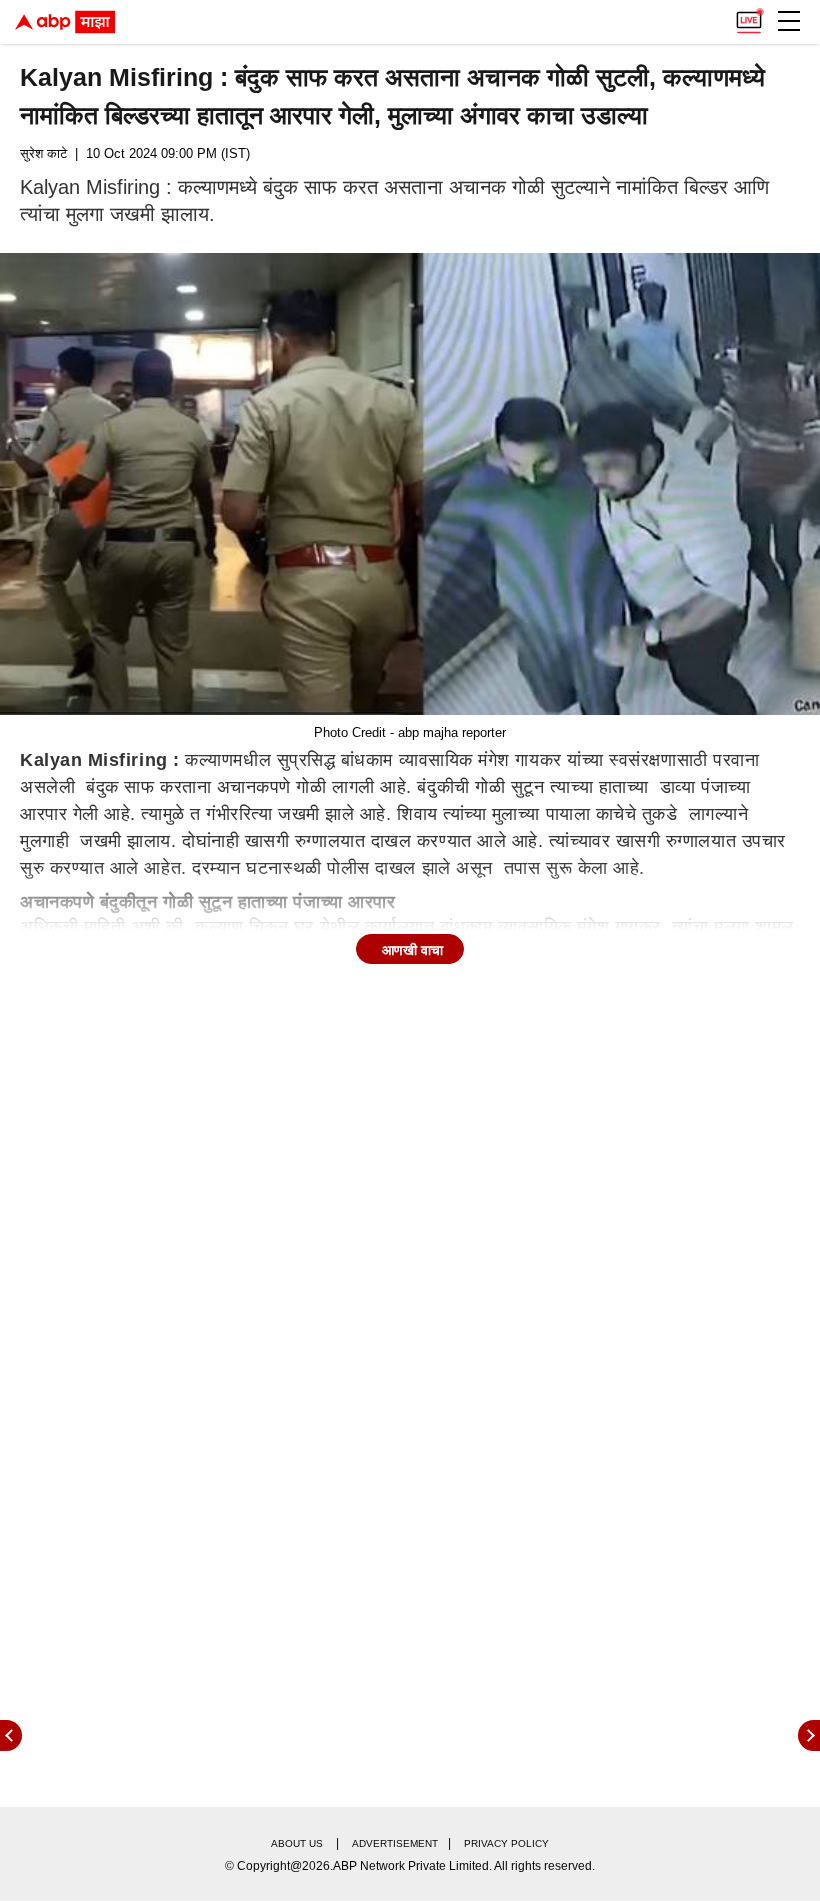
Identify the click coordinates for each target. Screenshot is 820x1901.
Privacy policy (506, 1843)
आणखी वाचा (412, 950)
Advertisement (395, 1843)
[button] (789, 21)
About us (297, 1843)
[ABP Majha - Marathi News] (65, 22)
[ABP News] (809, 1735)
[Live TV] (749, 16)
